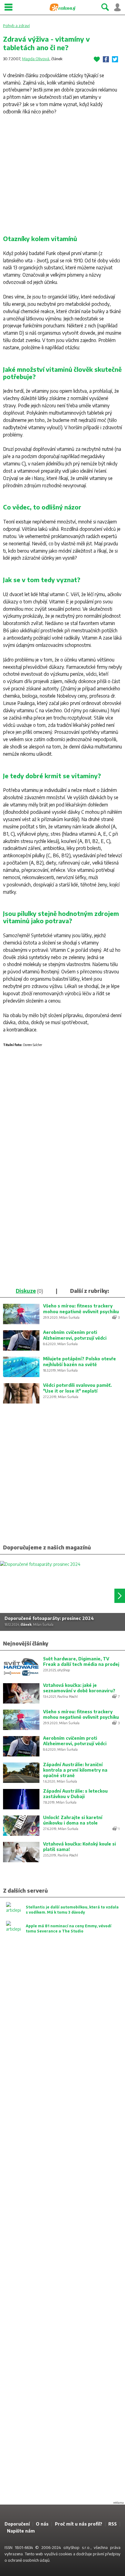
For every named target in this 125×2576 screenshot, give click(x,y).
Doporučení (17, 2524)
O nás (42, 2524)
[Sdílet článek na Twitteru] (115, 59)
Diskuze (26, 1291)
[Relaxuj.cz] (62, 7)
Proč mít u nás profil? (79, 2524)
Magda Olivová (36, 59)
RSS (113, 2524)
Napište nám (21, 2531)
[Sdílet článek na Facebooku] (106, 59)
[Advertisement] (62, 177)
